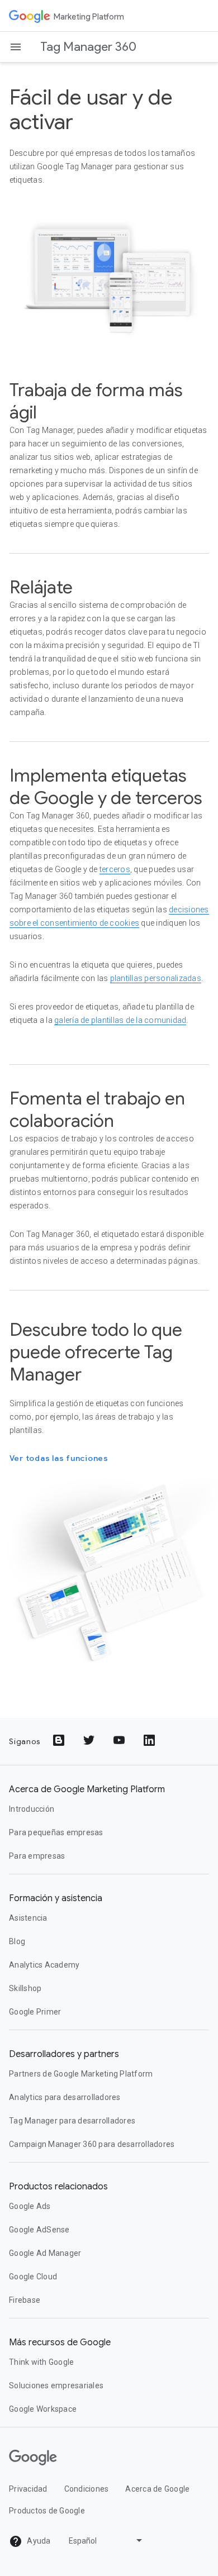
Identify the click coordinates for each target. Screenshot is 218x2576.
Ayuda (38, 2541)
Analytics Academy (44, 1965)
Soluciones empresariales (56, 2385)
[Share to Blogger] (60, 1741)
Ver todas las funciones (59, 1458)
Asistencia (28, 1918)
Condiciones (87, 2489)
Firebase (25, 2300)
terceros (115, 869)
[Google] (30, 16)
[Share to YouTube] (120, 1741)
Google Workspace (43, 2409)
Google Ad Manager (45, 2253)
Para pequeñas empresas (56, 1832)
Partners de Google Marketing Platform (81, 2074)
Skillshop (25, 1988)
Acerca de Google (157, 2489)
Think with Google (41, 2362)
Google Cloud (33, 2277)
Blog (17, 1941)
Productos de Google (47, 2511)
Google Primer (35, 2012)
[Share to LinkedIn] (150, 1741)
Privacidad (28, 2489)
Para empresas (37, 1856)
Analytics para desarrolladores (65, 2097)
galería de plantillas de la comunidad (120, 1020)
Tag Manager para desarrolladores (72, 2121)
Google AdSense (39, 2230)
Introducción (32, 1809)
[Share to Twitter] (90, 1741)
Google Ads (30, 2206)
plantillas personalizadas (156, 978)
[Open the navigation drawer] (16, 47)
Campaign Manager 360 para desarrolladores (92, 2144)
